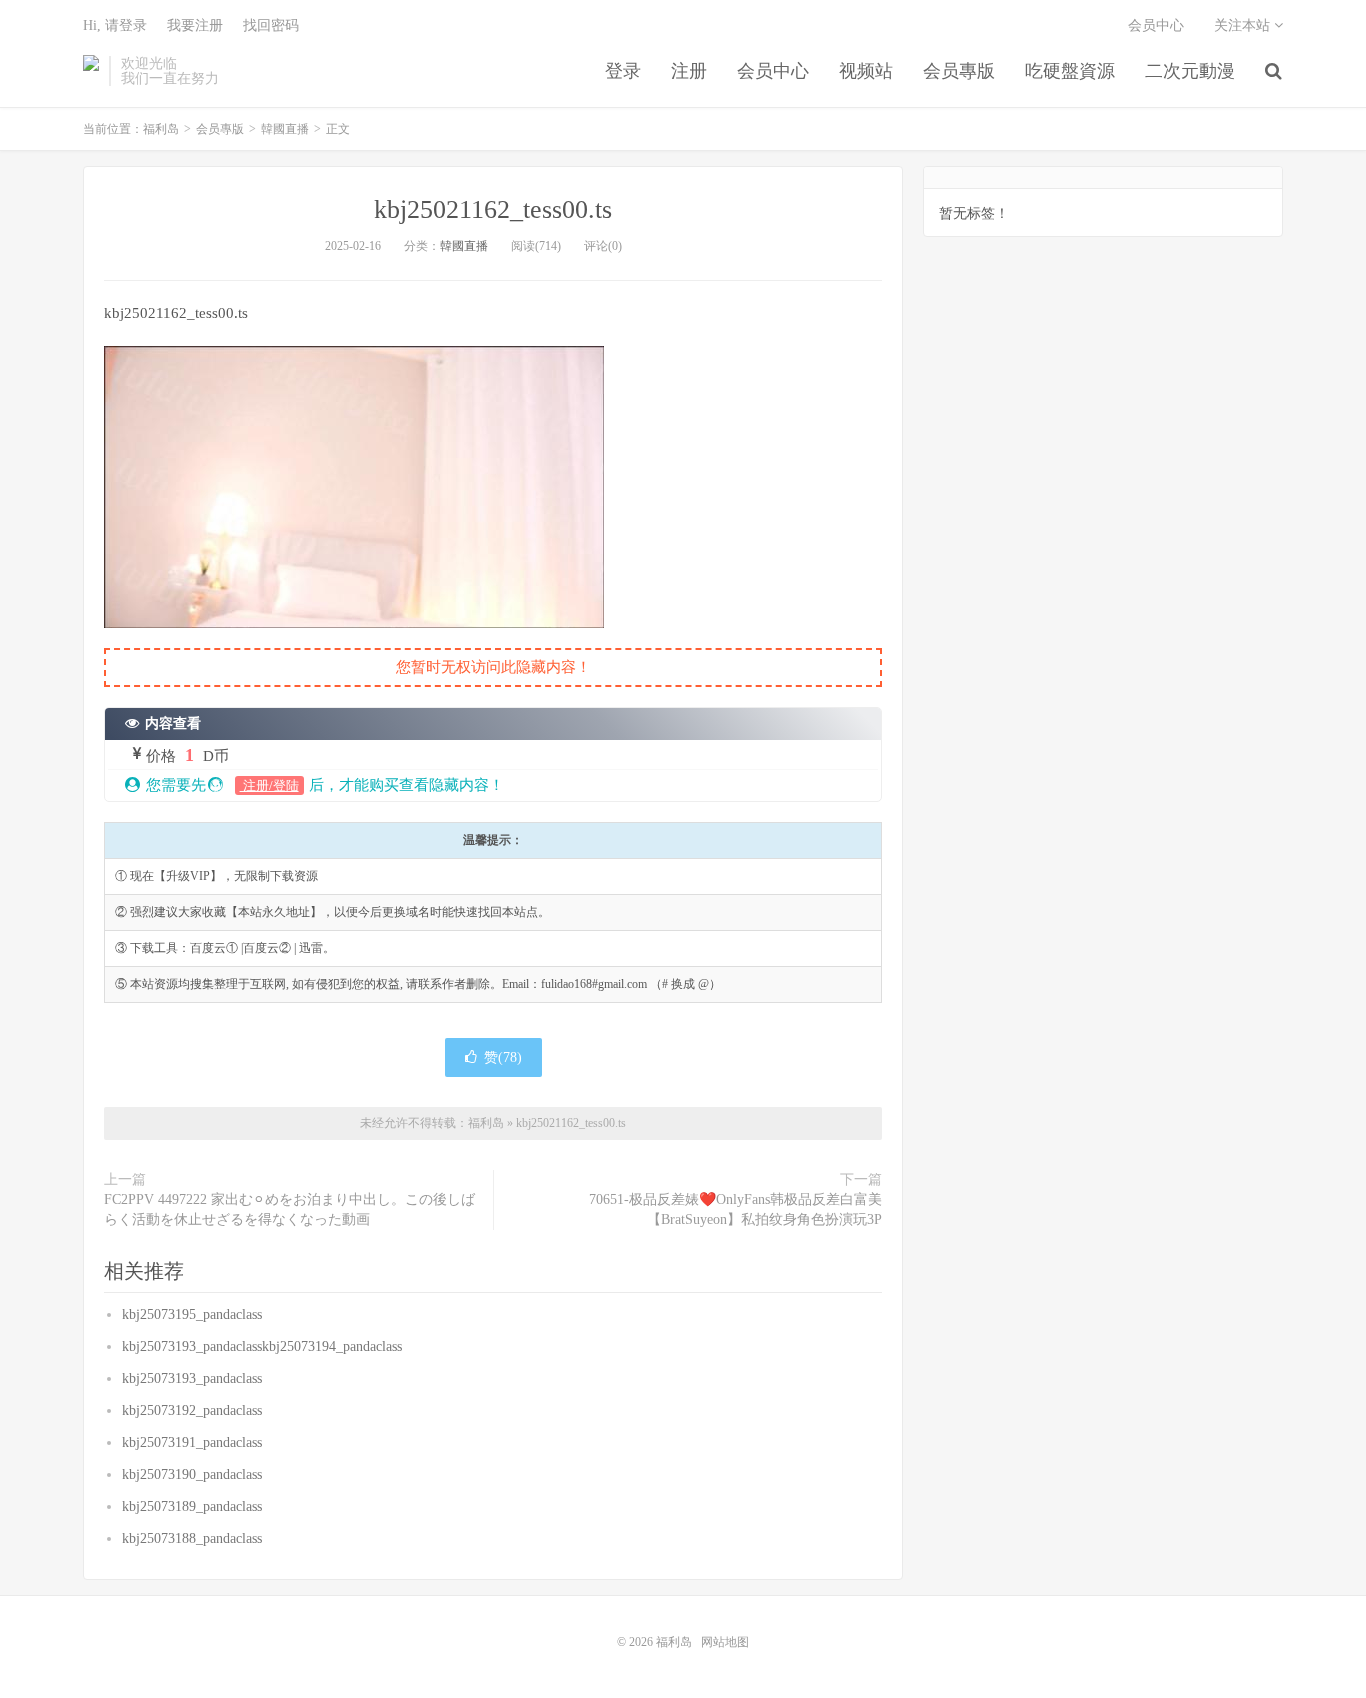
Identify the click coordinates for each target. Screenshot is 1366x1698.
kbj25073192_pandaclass (192, 1410)
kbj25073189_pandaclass (192, 1506)
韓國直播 (285, 129)
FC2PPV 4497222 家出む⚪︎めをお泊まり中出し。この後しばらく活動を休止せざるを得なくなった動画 (289, 1209)
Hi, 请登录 (115, 25)
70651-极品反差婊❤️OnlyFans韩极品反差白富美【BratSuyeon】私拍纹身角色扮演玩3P (735, 1209)
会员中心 (773, 71)
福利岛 (91, 71)
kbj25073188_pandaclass (192, 1538)
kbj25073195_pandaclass (192, 1314)
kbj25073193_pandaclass (192, 1378)
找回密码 (271, 25)
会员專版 (959, 71)
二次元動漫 (1190, 71)
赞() (503, 1057)
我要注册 (195, 25)
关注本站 (1244, 25)
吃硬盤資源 (1070, 71)
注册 (689, 71)
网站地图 (725, 1642)
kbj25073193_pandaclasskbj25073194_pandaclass (262, 1346)
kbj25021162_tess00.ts (493, 209)
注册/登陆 (269, 785)
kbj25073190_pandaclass (192, 1474)
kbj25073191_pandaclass (192, 1442)
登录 (623, 71)
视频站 (866, 71)
